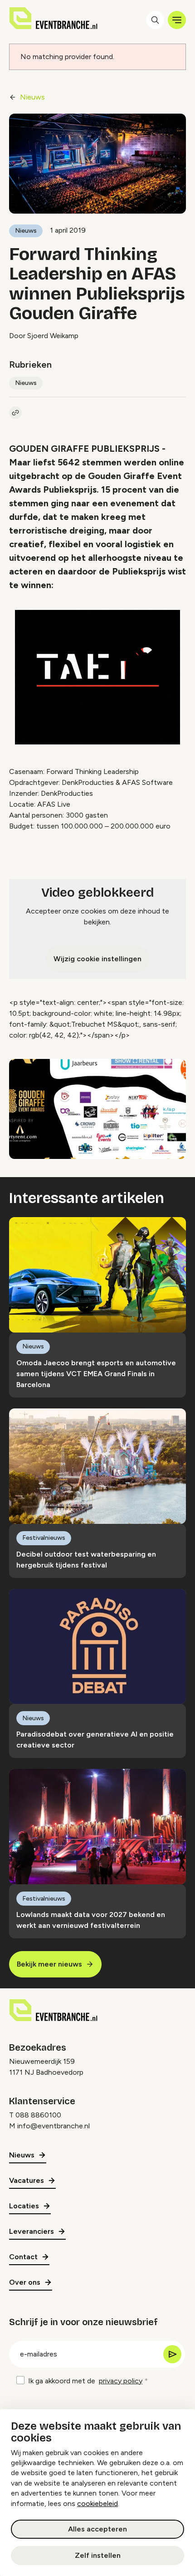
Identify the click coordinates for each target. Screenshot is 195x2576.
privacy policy (121, 2381)
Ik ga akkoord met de (85, 2381)
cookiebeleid (97, 2504)
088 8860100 (38, 2115)
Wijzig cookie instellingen (97, 959)
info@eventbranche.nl (54, 2126)
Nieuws (32, 97)
